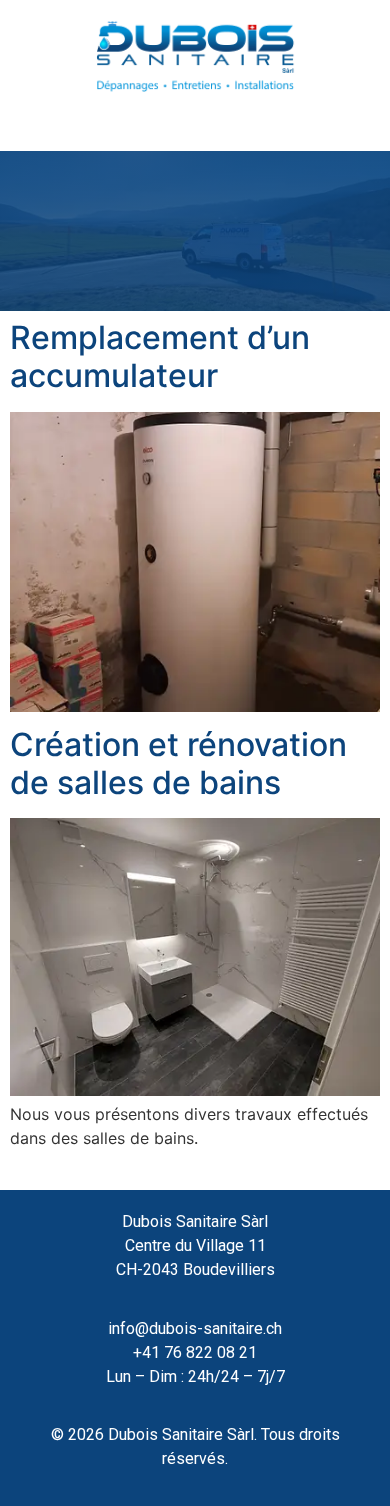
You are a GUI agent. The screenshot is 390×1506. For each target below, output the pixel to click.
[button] (195, 121)
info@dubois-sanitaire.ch (195, 1328)
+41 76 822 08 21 (195, 1352)
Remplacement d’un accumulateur (160, 356)
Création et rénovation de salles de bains (178, 763)
